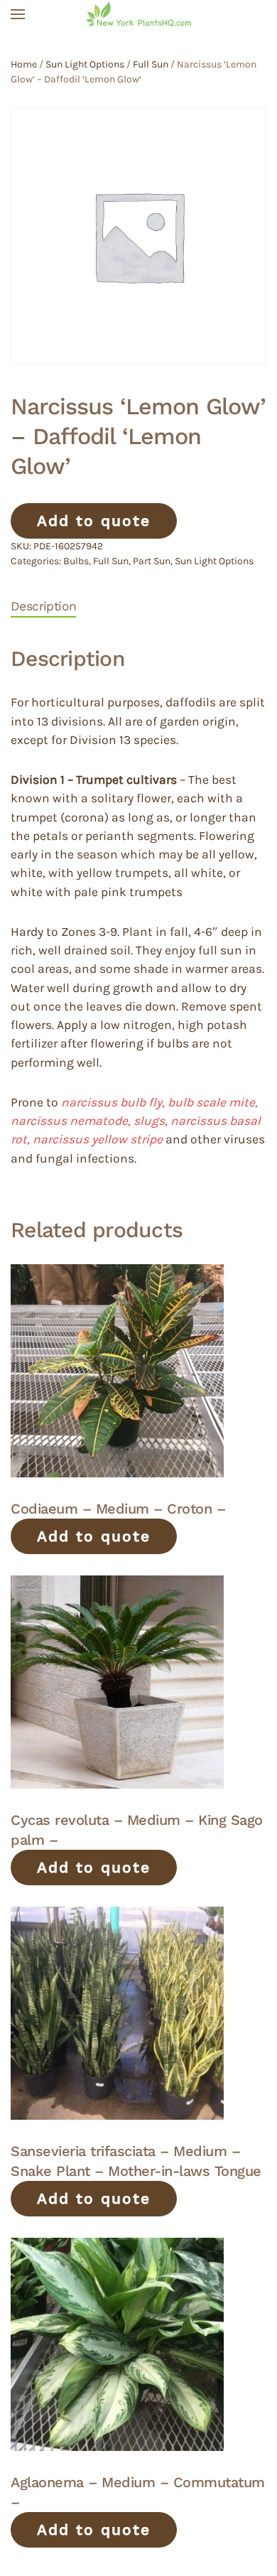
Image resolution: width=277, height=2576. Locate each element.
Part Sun (152, 561)
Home (24, 64)
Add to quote (94, 521)
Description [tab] (43, 606)
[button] (18, 14)
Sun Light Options (85, 64)
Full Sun (151, 64)
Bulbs (76, 561)
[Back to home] (138, 14)
